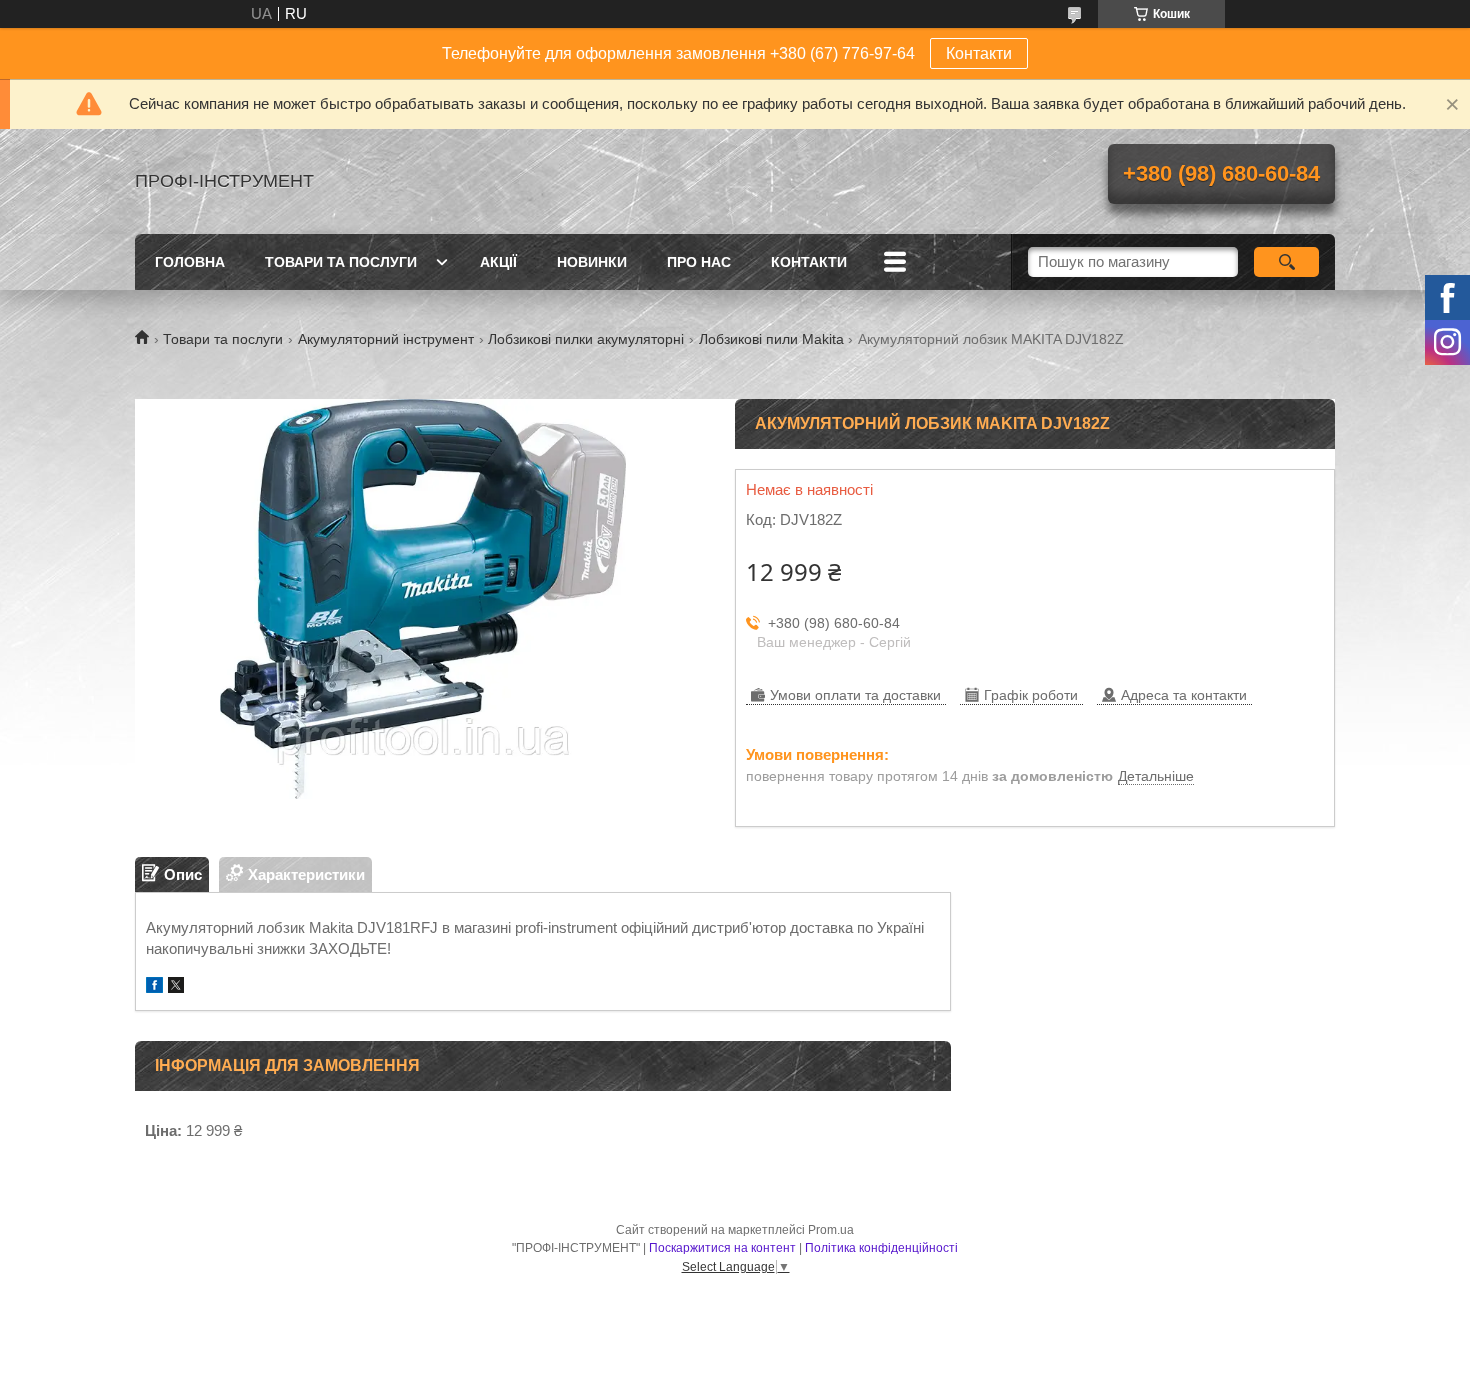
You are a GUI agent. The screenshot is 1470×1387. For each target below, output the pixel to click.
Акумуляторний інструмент (386, 339)
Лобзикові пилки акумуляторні (586, 339)
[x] (176, 987)
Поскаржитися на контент (722, 1248)
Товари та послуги (341, 262)
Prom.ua (831, 1230)
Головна (190, 262)
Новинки (592, 262)
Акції (498, 262)
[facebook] (154, 987)
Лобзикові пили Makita (771, 339)
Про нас (699, 262)
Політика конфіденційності (881, 1248)
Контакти (979, 53)
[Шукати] (1286, 262)
